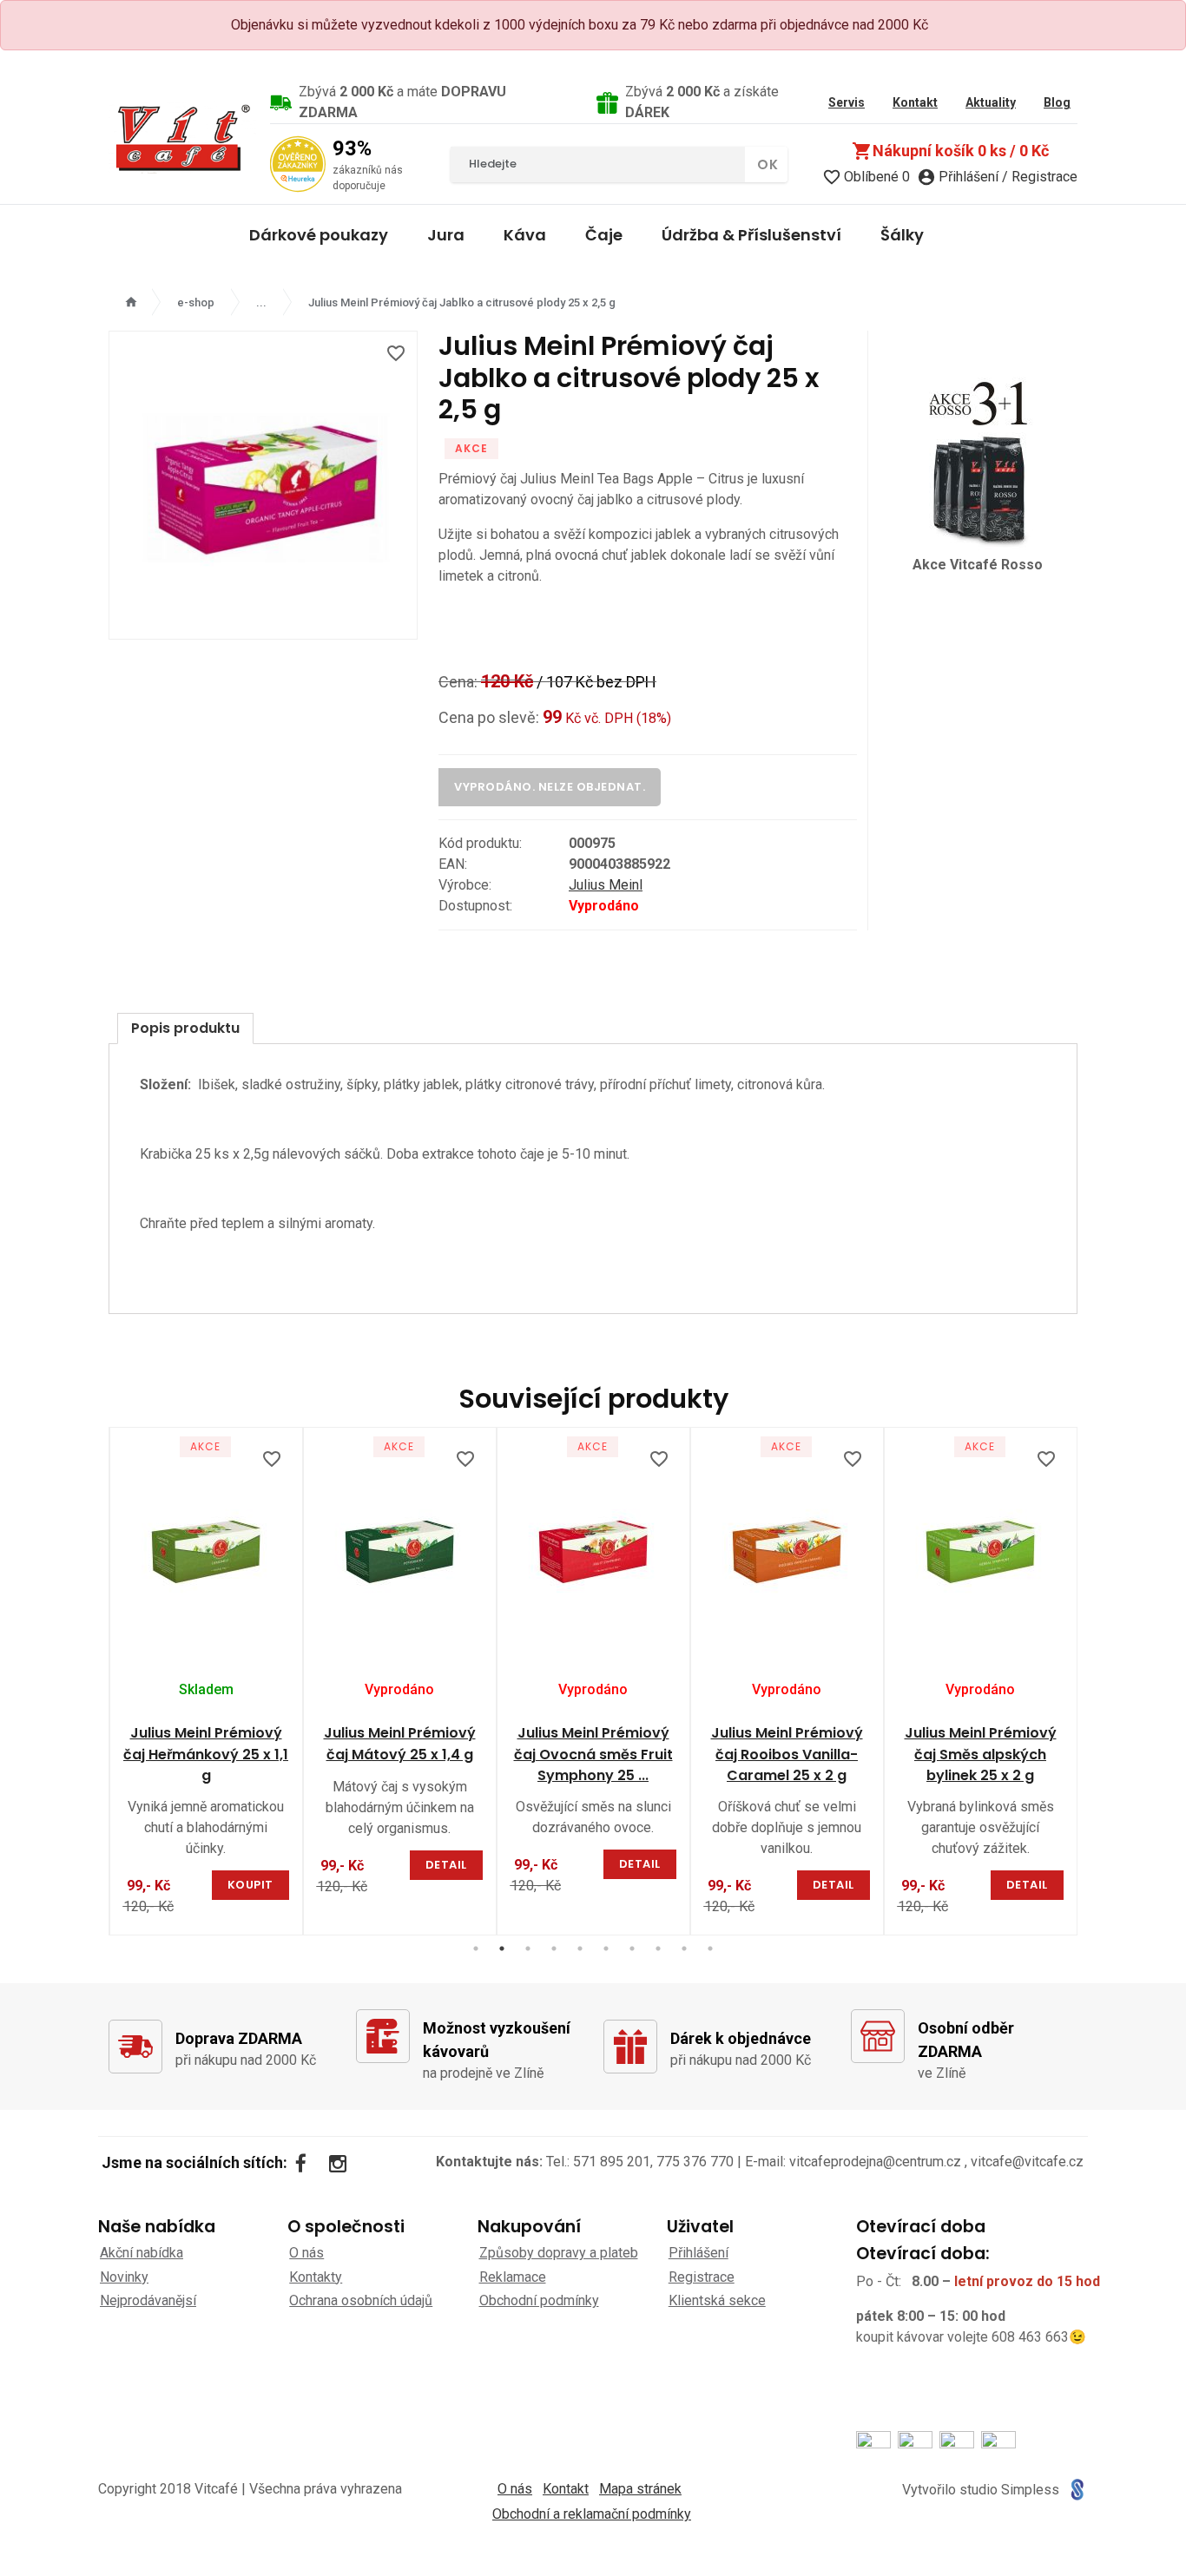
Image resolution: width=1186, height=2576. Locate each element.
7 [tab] (632, 1948)
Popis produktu (185, 1028)
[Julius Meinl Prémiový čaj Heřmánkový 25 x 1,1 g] (206, 1549)
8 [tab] (658, 1948)
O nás (306, 2253)
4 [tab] (554, 1948)
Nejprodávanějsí (148, 2300)
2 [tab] (502, 1948)
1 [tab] (476, 1948)
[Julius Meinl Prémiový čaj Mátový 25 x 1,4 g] (400, 1549)
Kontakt (566, 2489)
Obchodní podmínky (539, 2300)
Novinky (124, 2277)
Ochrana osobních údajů (361, 2300)
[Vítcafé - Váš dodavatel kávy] (182, 137)
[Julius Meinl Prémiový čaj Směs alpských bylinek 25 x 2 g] (981, 1549)
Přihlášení (698, 2253)
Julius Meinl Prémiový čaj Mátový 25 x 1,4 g (400, 1744)
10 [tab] (710, 1948)
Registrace (702, 2277)
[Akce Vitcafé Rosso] (978, 460)
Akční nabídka (142, 2253)
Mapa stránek (640, 2489)
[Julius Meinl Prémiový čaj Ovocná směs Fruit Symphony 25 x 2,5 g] (593, 1549)
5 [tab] (580, 1948)
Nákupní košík (950, 151)
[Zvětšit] (263, 485)
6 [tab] (606, 1948)
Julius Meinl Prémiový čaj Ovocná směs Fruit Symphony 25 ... (593, 1755)
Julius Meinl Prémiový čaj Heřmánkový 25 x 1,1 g (206, 1755)
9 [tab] (684, 1948)
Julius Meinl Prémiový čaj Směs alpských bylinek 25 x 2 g (981, 1755)
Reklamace (513, 2277)
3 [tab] (528, 1948)
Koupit (250, 1885)
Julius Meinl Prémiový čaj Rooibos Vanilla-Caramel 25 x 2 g (787, 1755)
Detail (446, 1865)
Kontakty (316, 2277)
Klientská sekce (717, 2300)
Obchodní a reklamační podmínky (592, 2514)
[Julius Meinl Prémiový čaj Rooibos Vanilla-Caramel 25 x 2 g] (787, 1549)
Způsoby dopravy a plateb (559, 2253)
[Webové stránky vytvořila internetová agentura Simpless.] (1077, 2490)
